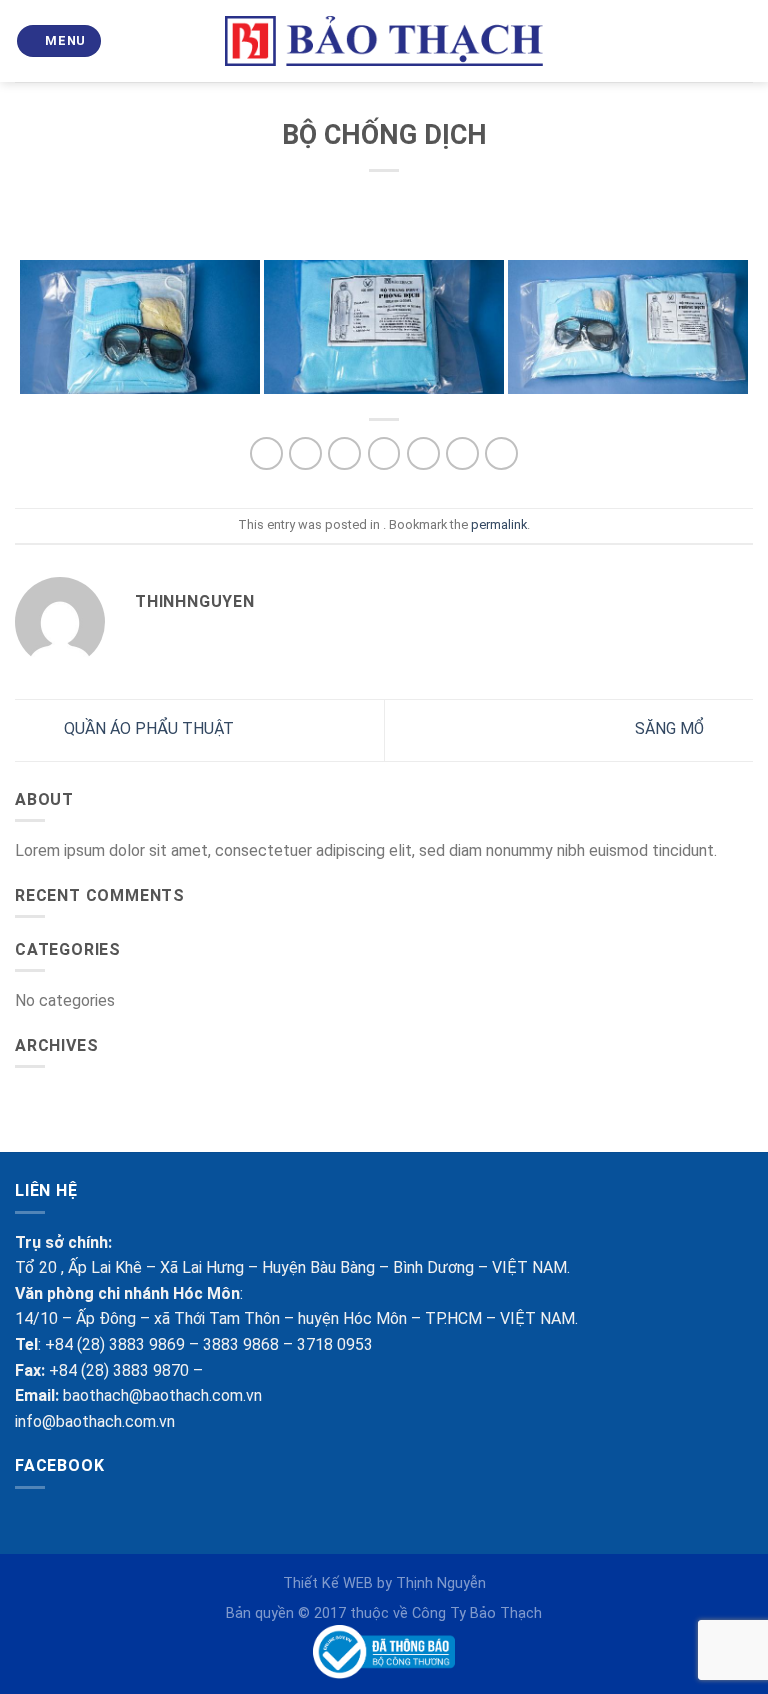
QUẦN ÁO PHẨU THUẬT (147, 729)
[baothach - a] (384, 41)
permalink (499, 524)
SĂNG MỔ (671, 729)
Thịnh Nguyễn (441, 1583)
